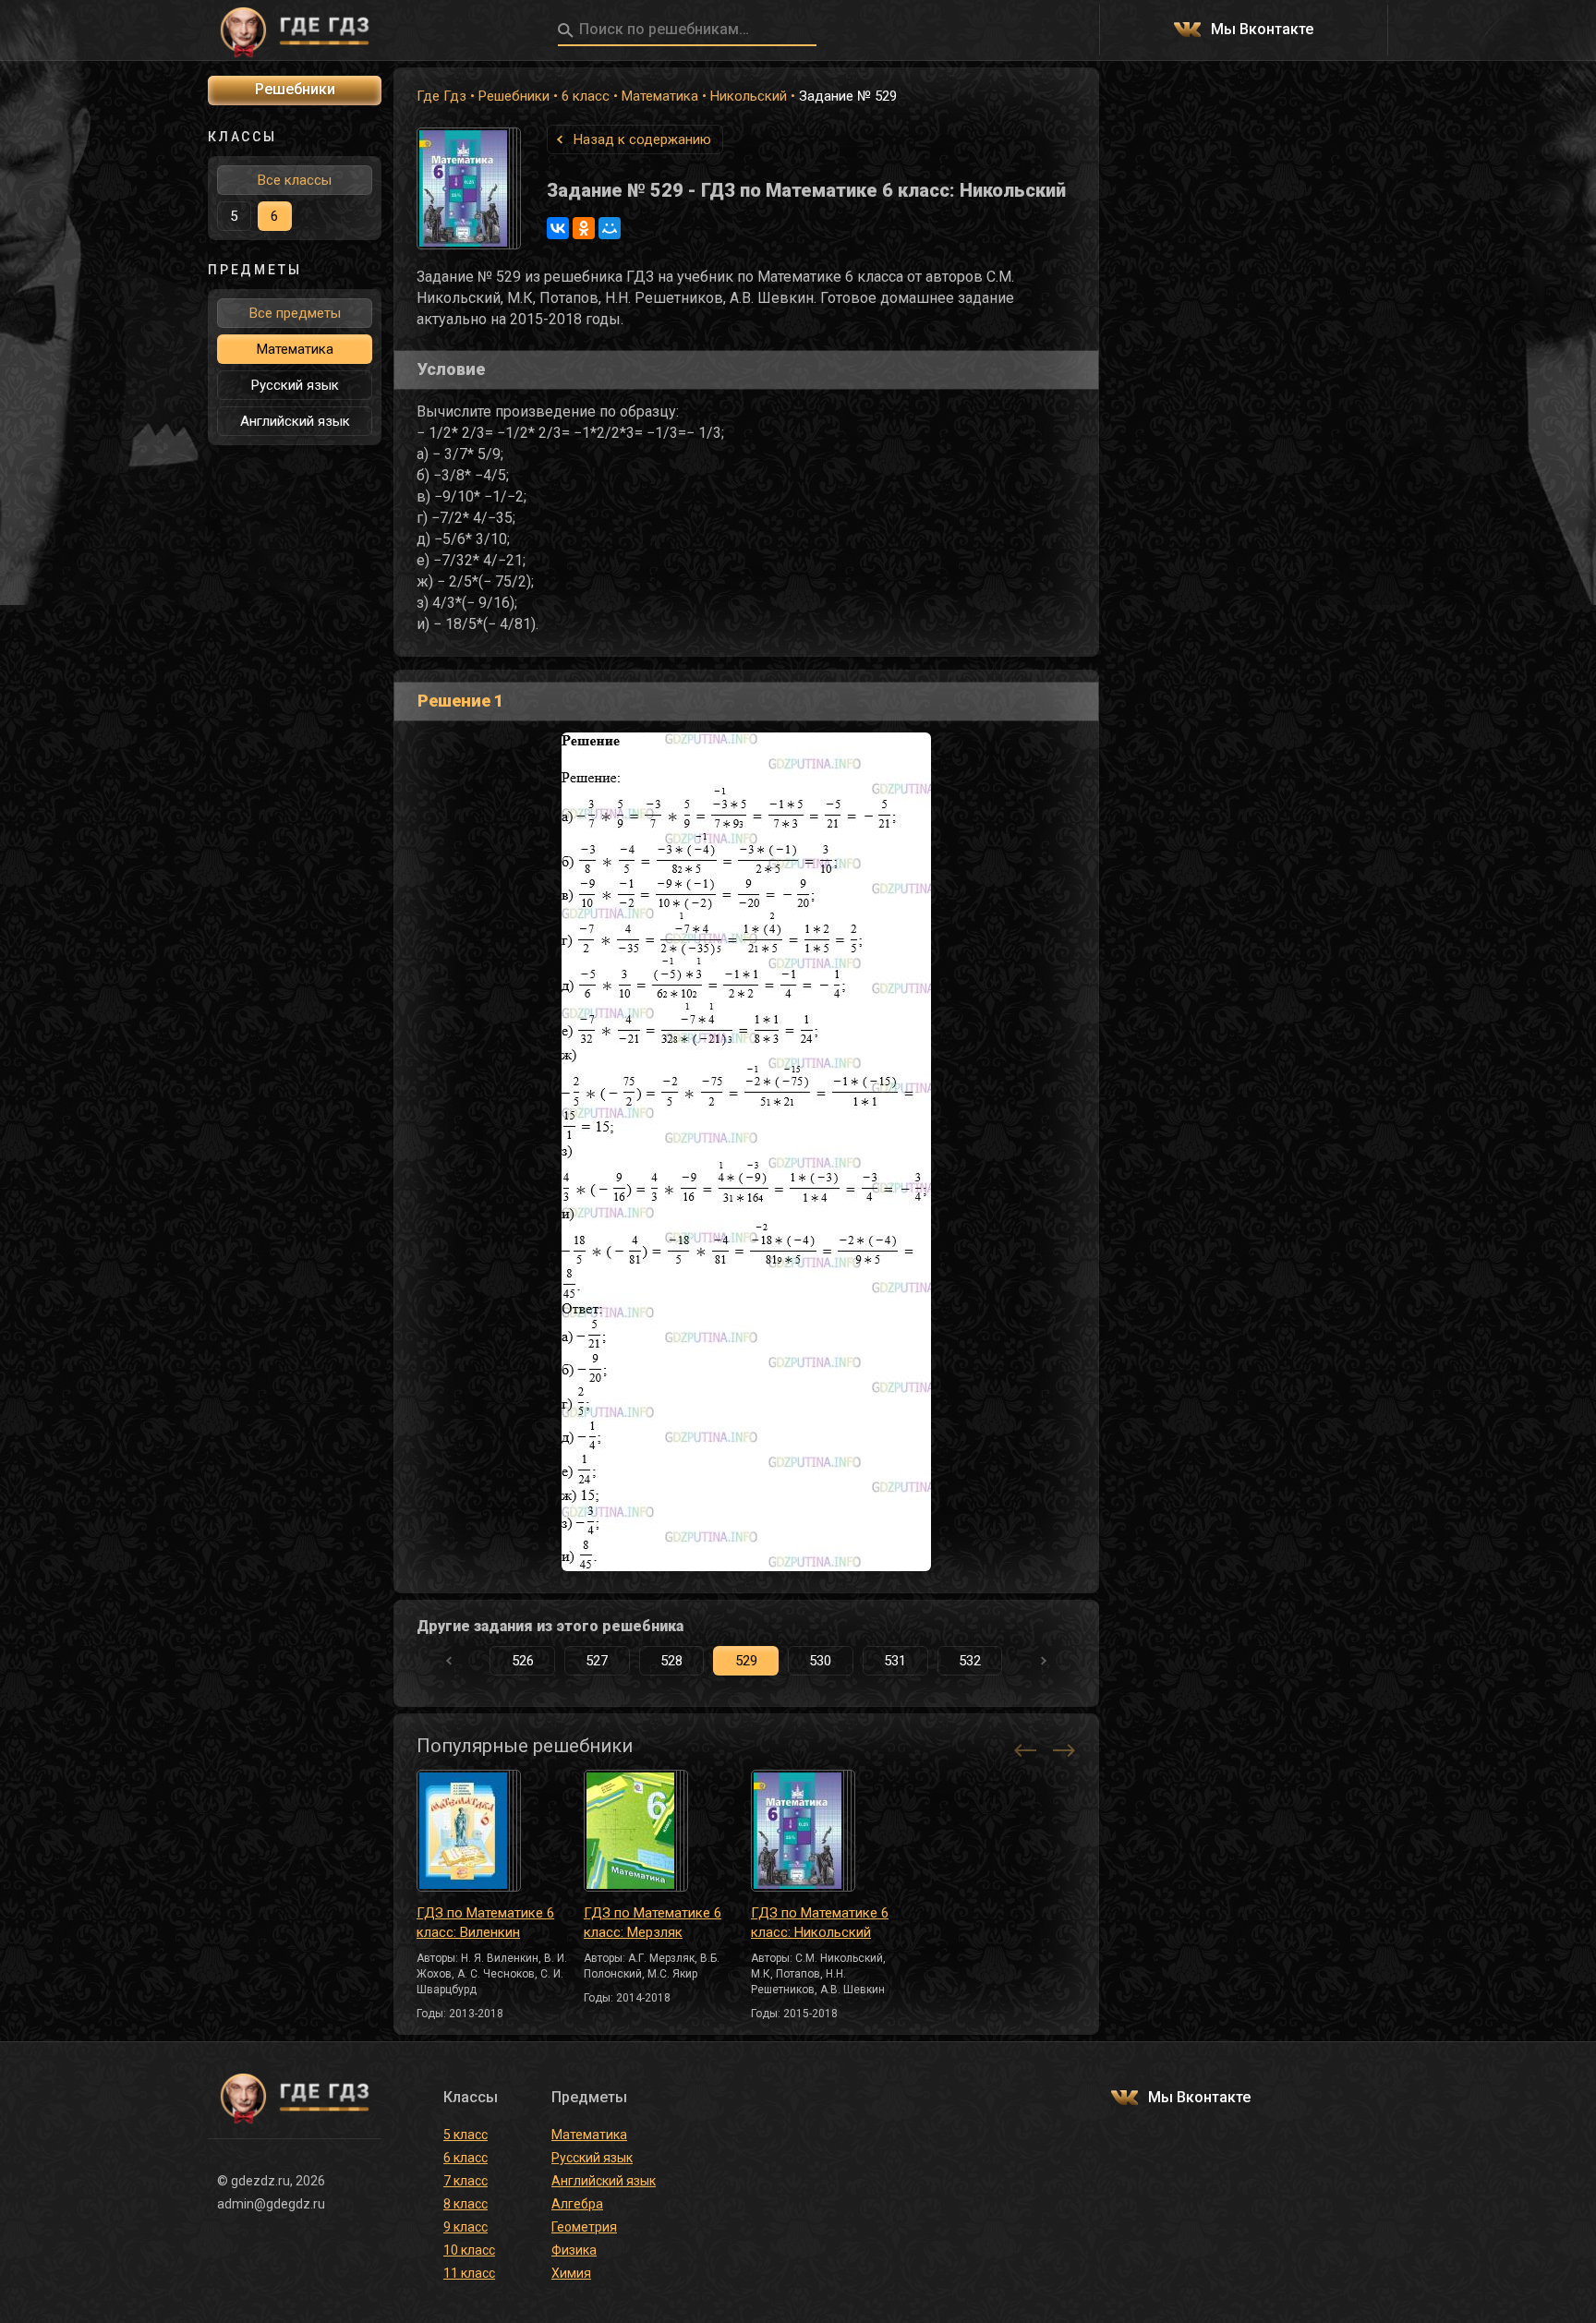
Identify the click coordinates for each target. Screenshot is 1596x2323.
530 (820, 1661)
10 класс (469, 2250)
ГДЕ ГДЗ (295, 30)
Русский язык (295, 385)
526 (523, 1661)
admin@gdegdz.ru (271, 2204)
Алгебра (577, 2204)
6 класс (586, 96)
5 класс (465, 2135)
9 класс (465, 2227)
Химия (571, 2273)
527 (597, 1661)
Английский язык (295, 421)
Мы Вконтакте (1262, 30)
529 (746, 1661)
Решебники (514, 96)
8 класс (465, 2204)
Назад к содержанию (642, 139)
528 (671, 1661)
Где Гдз (441, 96)
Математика (660, 96)
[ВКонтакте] (558, 228)
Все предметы (295, 313)
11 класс (469, 2273)
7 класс (465, 2181)
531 (895, 1661)
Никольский (749, 96)
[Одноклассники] (584, 228)
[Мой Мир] (610, 228)
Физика (574, 2250)
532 (970, 1661)
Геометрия (584, 2227)
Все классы (295, 180)
